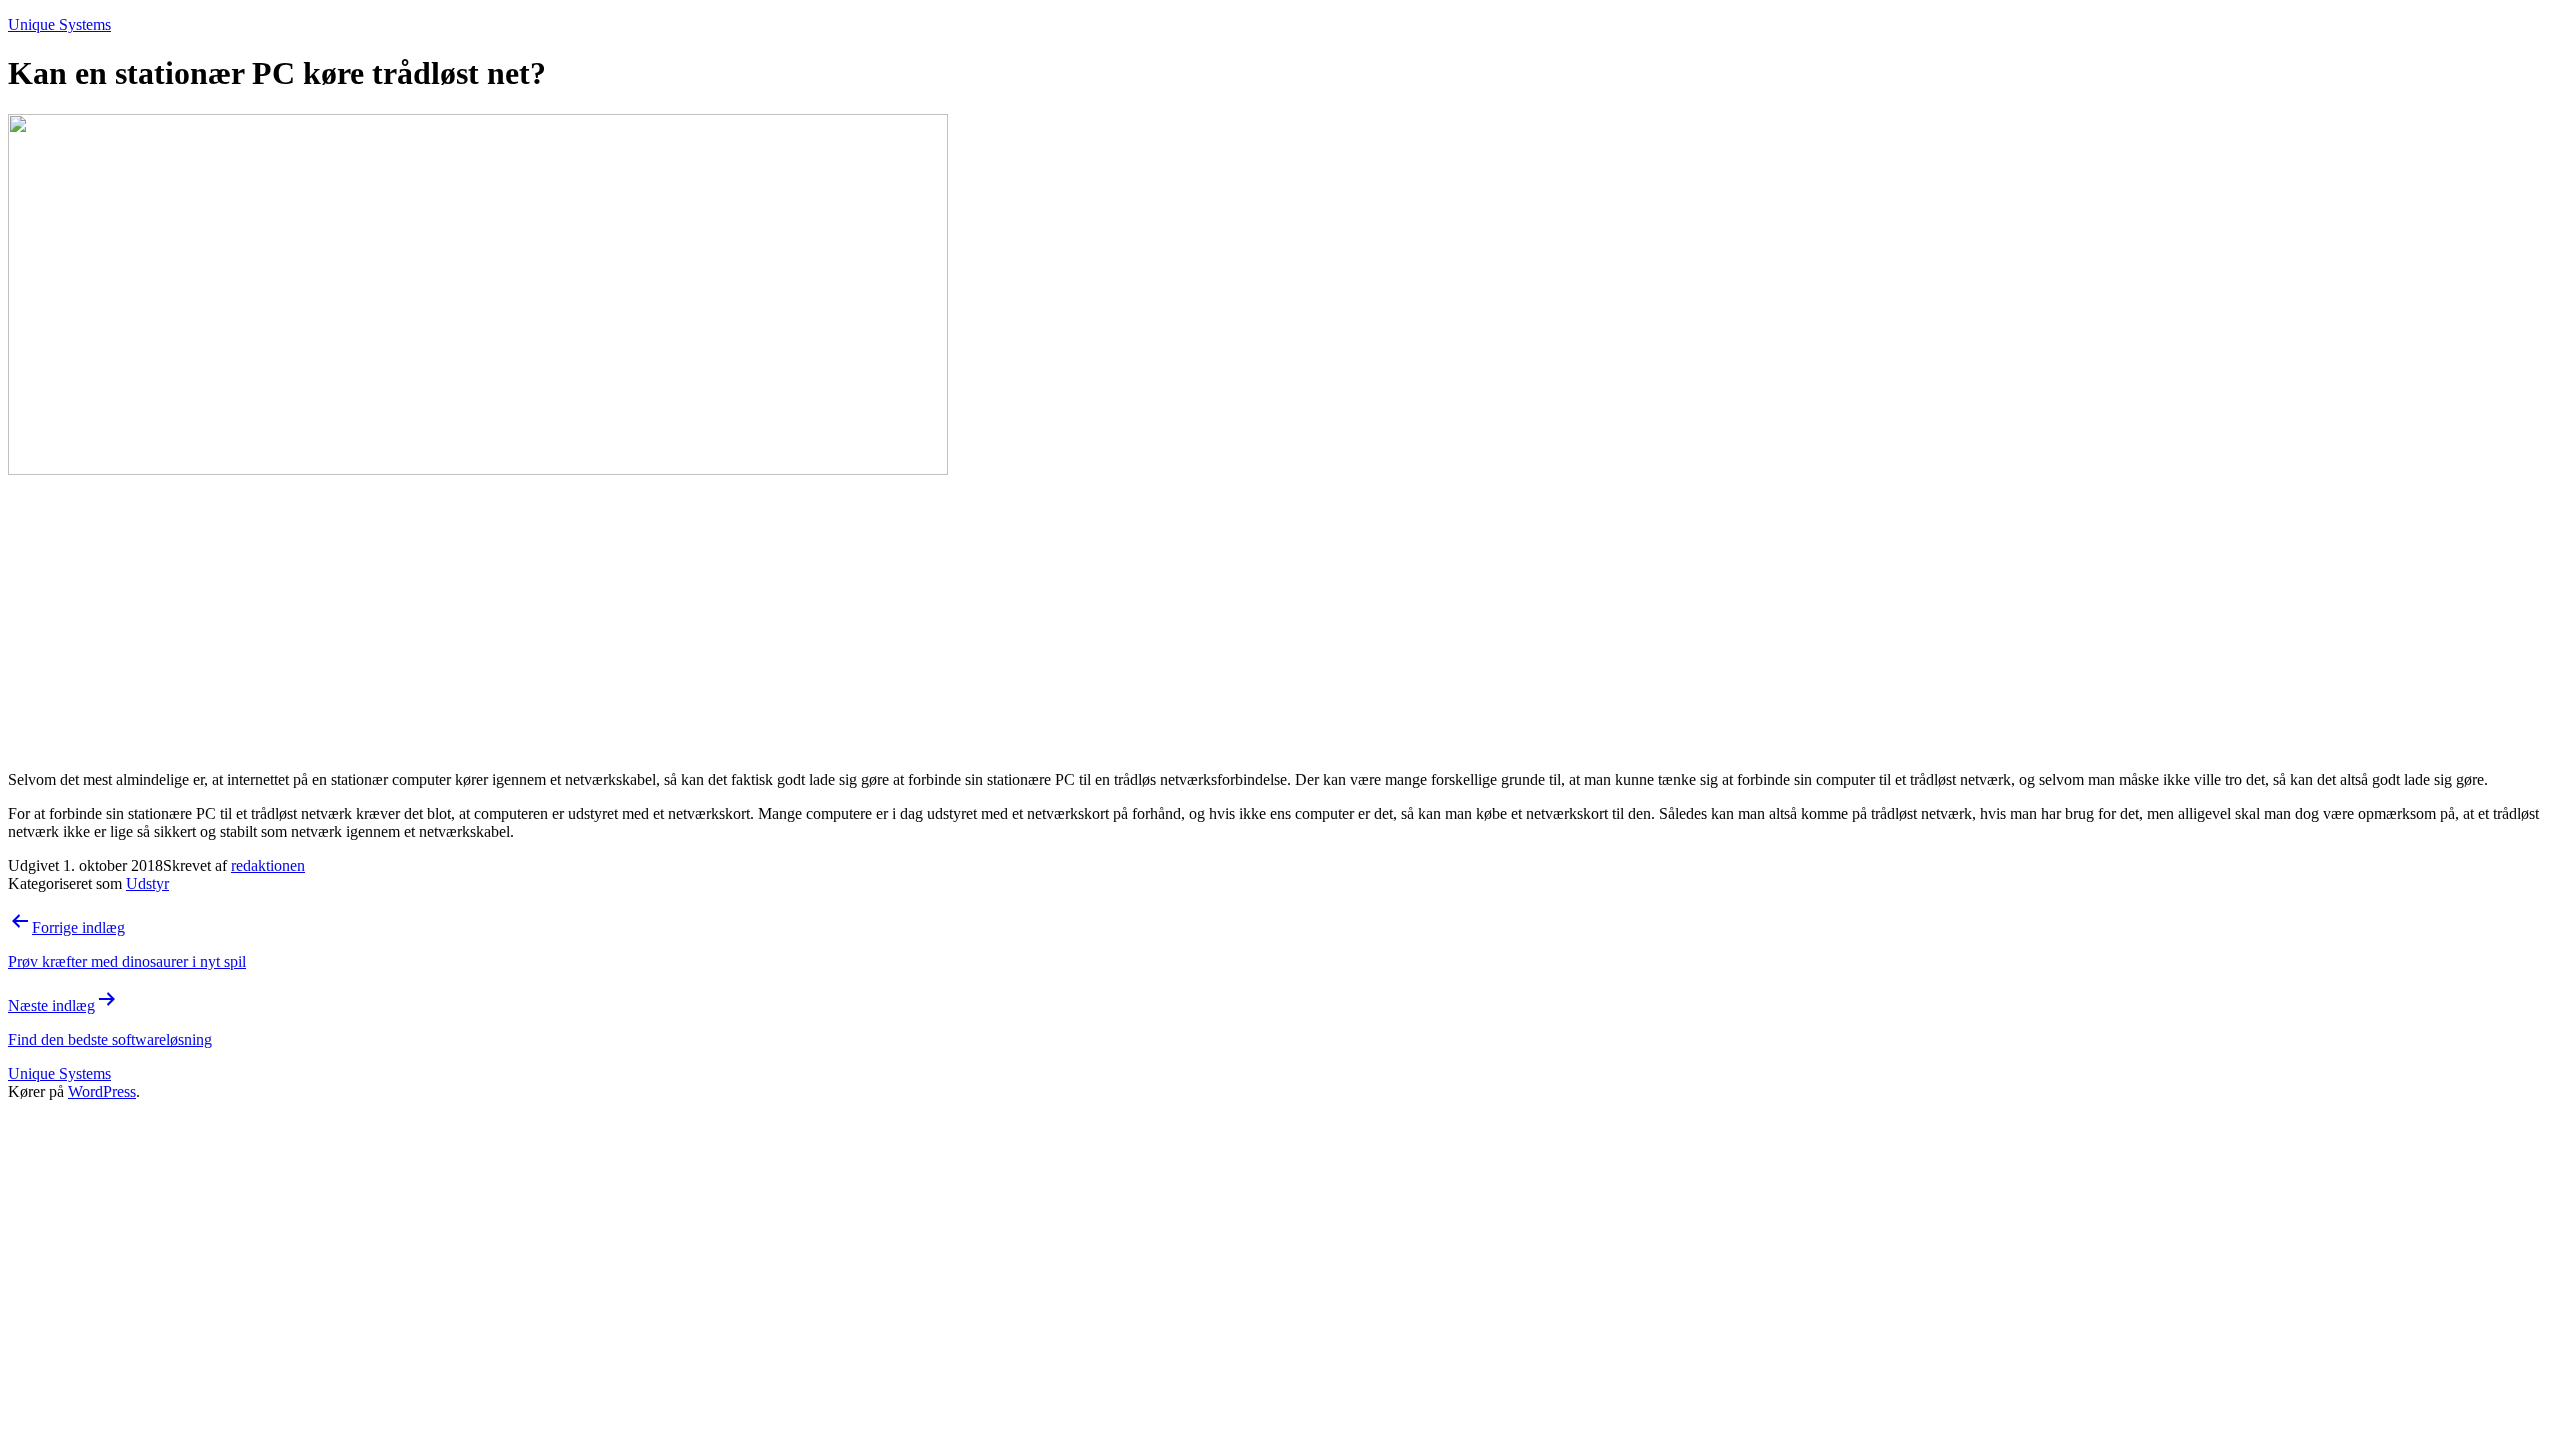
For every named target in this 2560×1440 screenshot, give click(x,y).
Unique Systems (59, 24)
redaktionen (268, 865)
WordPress (102, 1091)
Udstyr (147, 883)
